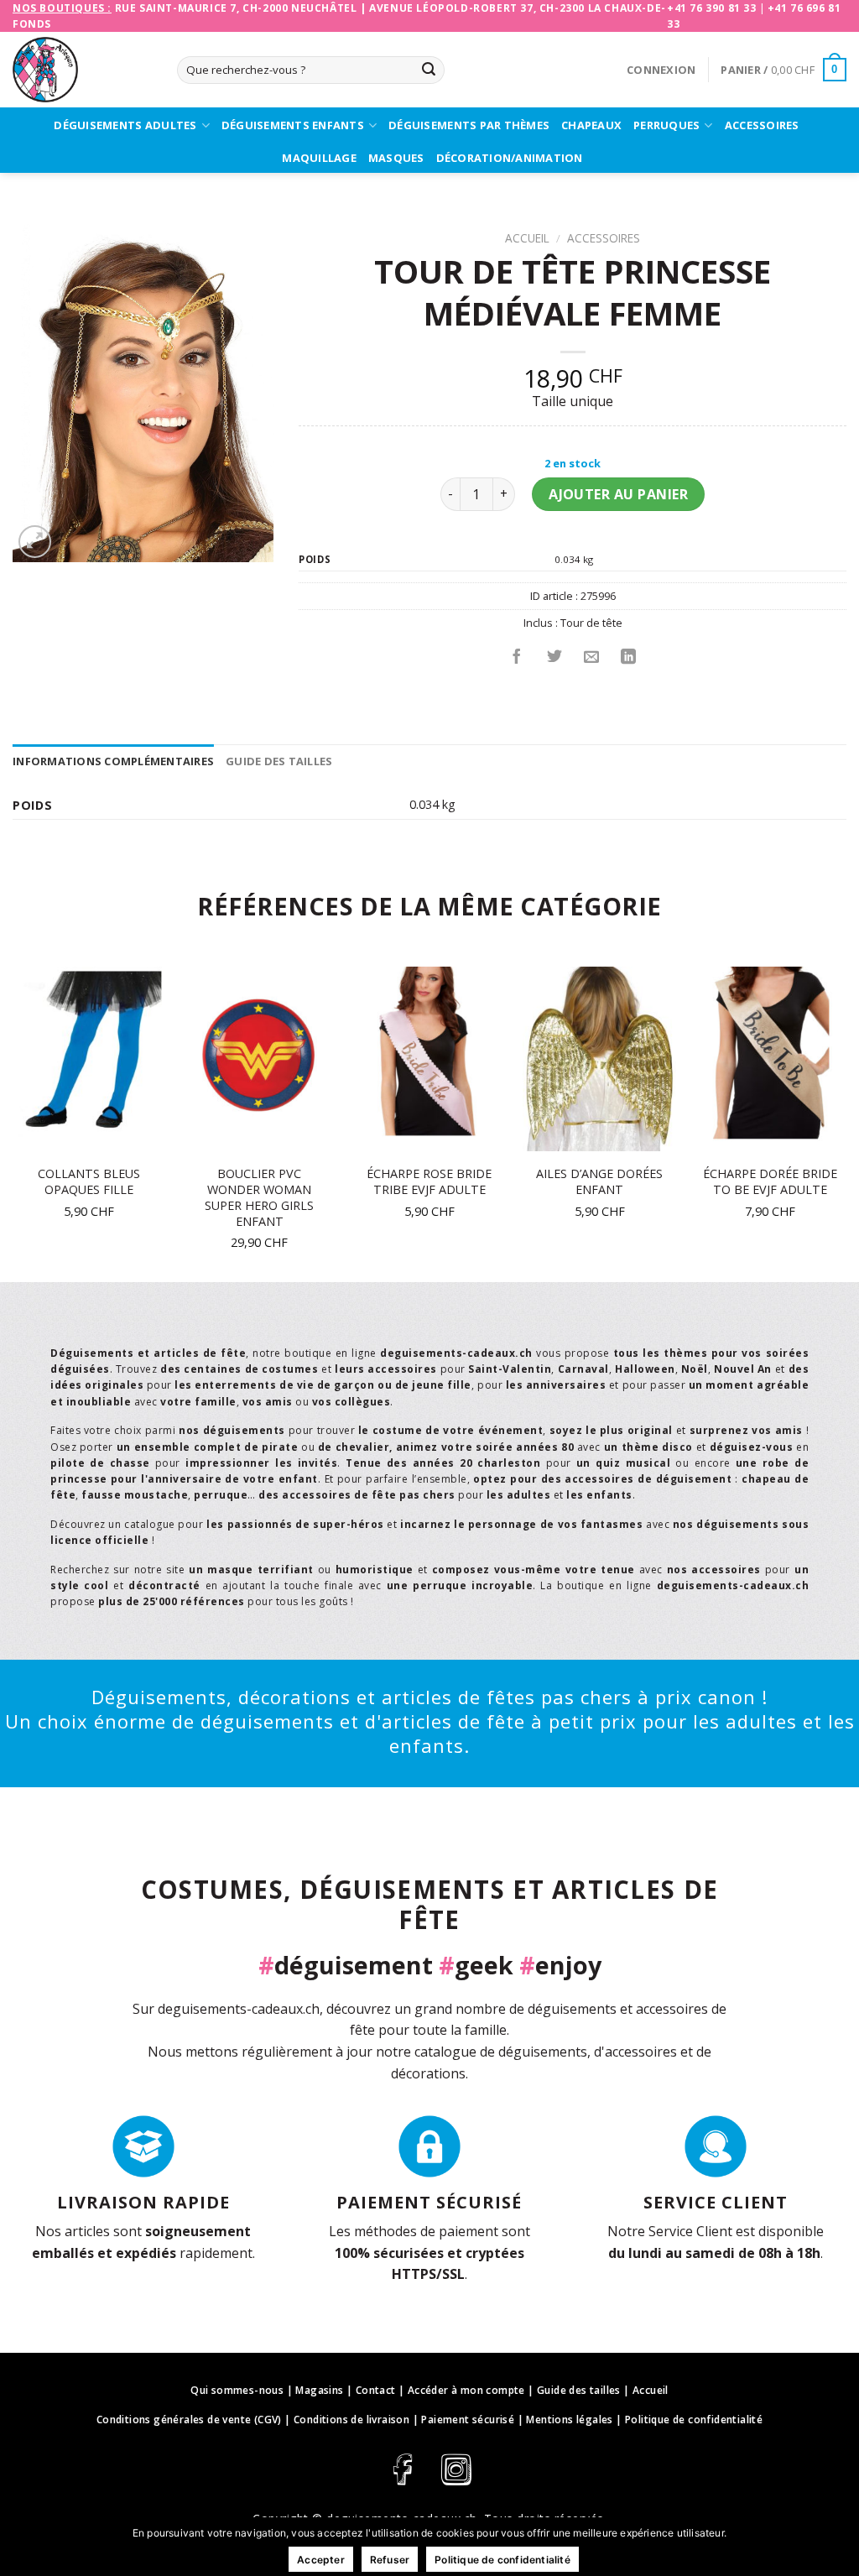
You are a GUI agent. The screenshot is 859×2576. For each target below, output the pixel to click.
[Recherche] (429, 70)
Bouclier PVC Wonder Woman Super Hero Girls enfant (259, 1197)
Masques (396, 158)
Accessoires (762, 125)
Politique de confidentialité (694, 2420)
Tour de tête (591, 623)
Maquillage (319, 158)
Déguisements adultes (125, 125)
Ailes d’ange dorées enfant (599, 1182)
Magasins (319, 2390)
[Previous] (13, 1123)
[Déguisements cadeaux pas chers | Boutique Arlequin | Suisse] (82, 70)
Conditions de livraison (351, 2420)
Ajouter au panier (618, 494)
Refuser (390, 2560)
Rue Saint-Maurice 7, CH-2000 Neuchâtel (236, 8)
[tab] (113, 761)
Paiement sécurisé (468, 2420)
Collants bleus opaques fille (89, 1182)
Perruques (666, 125)
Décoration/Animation (510, 158)
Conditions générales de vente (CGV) (189, 2420)
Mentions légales (569, 2420)
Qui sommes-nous (237, 2390)
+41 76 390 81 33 (712, 8)
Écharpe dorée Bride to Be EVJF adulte (770, 1182)
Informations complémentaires (113, 761)
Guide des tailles (279, 761)
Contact (376, 2390)
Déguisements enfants (293, 125)
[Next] (846, 1123)
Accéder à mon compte (466, 2390)
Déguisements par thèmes (469, 125)
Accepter (321, 2560)
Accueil (527, 238)
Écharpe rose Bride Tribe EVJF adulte (429, 1182)
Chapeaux (591, 125)
